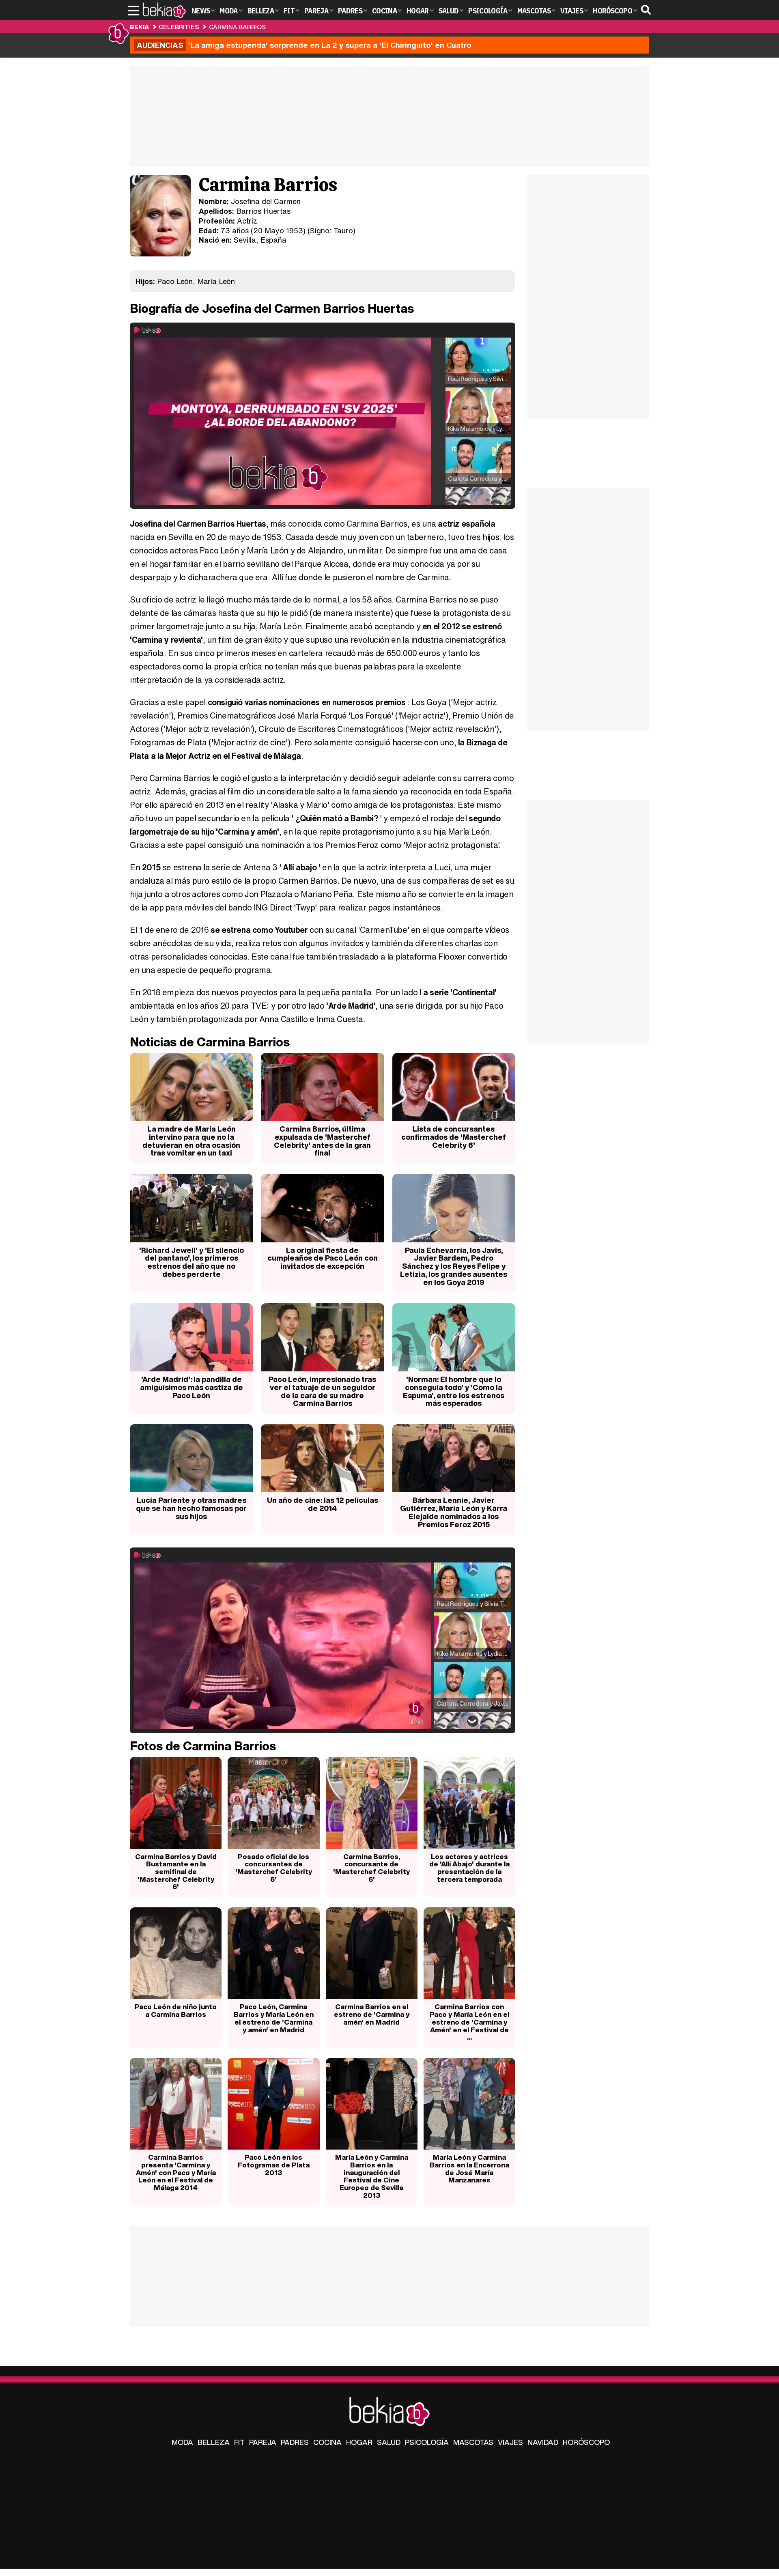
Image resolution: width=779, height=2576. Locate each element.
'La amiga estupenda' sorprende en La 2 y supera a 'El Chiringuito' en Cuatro (304, 45)
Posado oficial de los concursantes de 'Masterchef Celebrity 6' (274, 1868)
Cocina (327, 2442)
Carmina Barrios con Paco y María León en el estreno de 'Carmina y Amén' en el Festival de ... (469, 2022)
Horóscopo (586, 2442)
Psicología (427, 2442)
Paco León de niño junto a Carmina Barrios (176, 2010)
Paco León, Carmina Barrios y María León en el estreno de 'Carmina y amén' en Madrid (274, 2018)
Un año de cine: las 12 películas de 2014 (323, 1504)
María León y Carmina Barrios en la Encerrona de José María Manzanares (469, 2168)
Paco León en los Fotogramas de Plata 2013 (274, 2165)
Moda (182, 2442)
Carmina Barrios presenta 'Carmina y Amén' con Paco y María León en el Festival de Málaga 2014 (176, 2172)
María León (216, 281)
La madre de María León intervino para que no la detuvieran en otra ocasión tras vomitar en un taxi (191, 1141)
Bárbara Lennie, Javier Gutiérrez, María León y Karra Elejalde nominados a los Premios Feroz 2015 (454, 1512)
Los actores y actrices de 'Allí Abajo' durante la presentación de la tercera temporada (469, 1868)
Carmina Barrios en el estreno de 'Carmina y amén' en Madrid (372, 2014)
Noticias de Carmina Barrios (210, 1042)
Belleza (214, 2442)
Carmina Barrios (237, 27)
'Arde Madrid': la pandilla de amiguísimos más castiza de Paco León (192, 1387)
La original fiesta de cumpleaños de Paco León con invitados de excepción (323, 1258)
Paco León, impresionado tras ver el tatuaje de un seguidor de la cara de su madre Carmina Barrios (322, 1391)
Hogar (359, 2442)
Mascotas (473, 2442)
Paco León (175, 281)
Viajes (510, 2442)
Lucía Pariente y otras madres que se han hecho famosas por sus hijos (191, 1508)
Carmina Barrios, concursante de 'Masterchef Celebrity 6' (371, 1868)
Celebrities (179, 27)
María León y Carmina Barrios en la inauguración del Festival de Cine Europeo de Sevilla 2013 (372, 2176)
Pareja (263, 2442)
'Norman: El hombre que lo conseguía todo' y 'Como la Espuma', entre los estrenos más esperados (454, 1391)
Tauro (343, 230)
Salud (389, 2442)
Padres (295, 2442)
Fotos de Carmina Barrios (203, 1746)
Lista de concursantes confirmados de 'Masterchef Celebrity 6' (454, 1137)
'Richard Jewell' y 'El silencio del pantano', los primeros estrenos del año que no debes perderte (192, 1262)
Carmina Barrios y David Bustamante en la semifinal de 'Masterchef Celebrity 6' (176, 1872)
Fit (239, 2442)
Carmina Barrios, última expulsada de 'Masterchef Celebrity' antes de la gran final (322, 1141)
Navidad (543, 2442)
